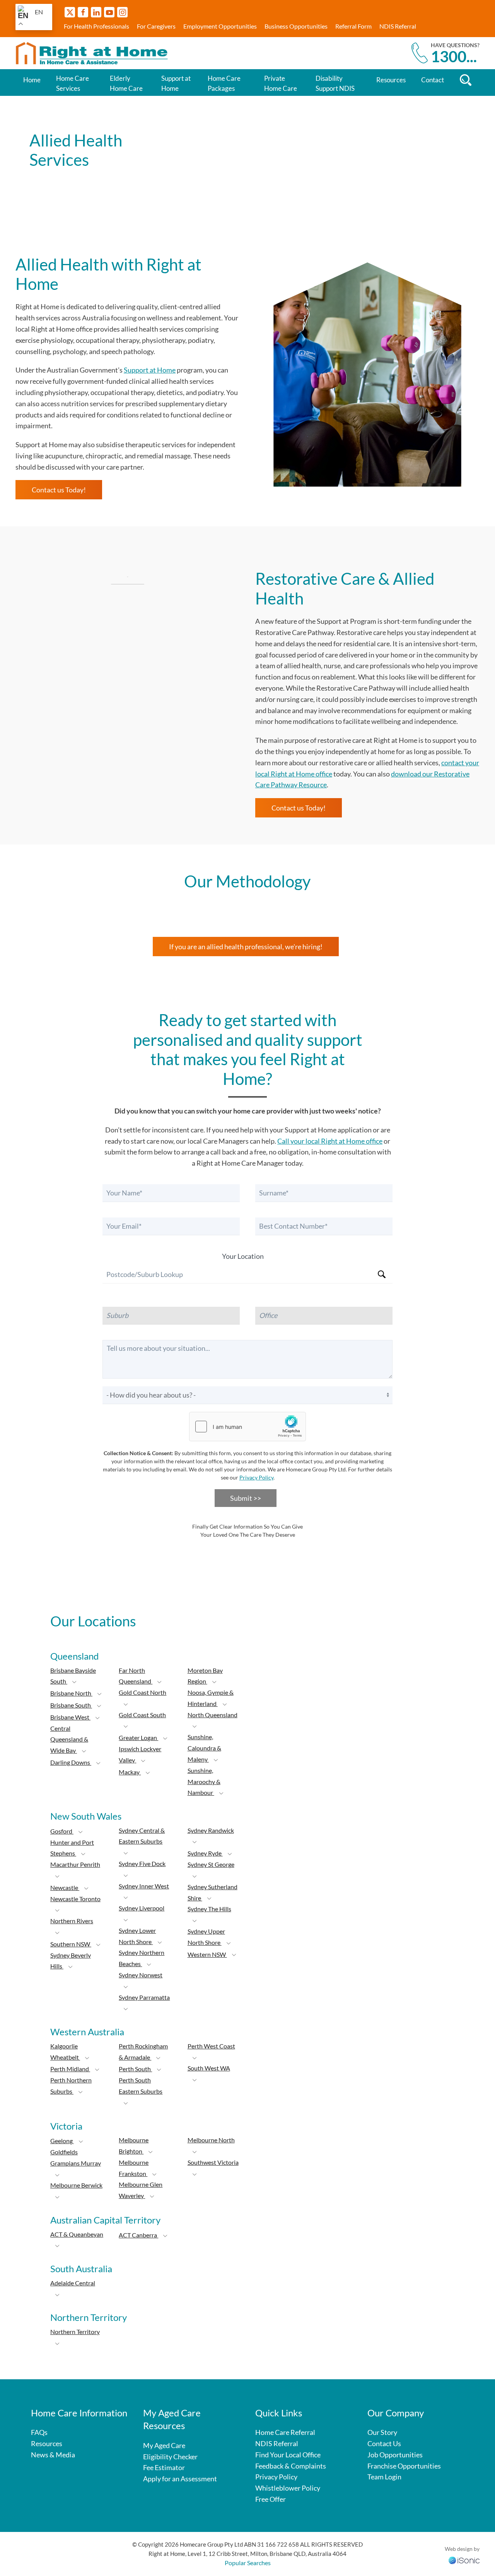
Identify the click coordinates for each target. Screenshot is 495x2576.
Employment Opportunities (220, 26)
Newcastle (65, 1887)
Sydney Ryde (205, 1853)
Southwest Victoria (213, 2162)
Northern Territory (75, 2332)
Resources (47, 2443)
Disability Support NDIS (335, 83)
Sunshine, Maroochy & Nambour (204, 1782)
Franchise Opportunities (404, 2466)
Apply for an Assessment (180, 2479)
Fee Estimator (164, 2467)
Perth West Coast (211, 2046)
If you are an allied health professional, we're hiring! (246, 947)
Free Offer (271, 2499)
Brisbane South (71, 1705)
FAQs (39, 2432)
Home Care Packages (224, 83)
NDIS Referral (398, 26)
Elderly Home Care (126, 83)
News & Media (53, 2455)
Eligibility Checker (170, 2457)
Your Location (243, 1256)
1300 (454, 56)
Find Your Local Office (288, 2455)
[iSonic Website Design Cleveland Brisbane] (464, 2559)
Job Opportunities (395, 2455)
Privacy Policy (256, 1477)
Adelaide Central (73, 2283)
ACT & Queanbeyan (77, 2234)
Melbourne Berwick (76, 2185)
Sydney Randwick (211, 1830)
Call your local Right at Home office (330, 1141)
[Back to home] (93, 53)
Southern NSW (71, 1944)
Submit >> (246, 1498)
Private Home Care (281, 83)
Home (32, 80)
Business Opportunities (296, 26)
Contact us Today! (59, 490)
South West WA (209, 2068)
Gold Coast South (142, 1715)
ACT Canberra (138, 2235)
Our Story (382, 2432)
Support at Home (176, 83)
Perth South (135, 2069)
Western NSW (207, 1954)
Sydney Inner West (144, 1886)
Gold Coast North (143, 1692)
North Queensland (213, 1715)
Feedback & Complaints (291, 2466)
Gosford (62, 1831)
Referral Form (353, 26)
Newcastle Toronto (75, 1899)
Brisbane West (70, 1717)
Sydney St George (211, 1864)
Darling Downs (71, 1762)
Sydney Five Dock (142, 1863)
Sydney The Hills (209, 1909)
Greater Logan (138, 1737)
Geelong (62, 2141)
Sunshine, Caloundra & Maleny (204, 1748)
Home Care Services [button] (73, 83)
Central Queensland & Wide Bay (69, 1739)
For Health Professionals (96, 26)
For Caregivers (156, 26)
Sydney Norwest (141, 1975)
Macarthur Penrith (75, 1864)
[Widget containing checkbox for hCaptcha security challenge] (247, 1427)
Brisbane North (71, 1693)
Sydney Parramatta (144, 1997)
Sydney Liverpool (142, 1908)
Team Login (384, 2477)
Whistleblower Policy (288, 2488)
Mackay (130, 1772)
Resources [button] (391, 80)
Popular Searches (248, 2563)
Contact (433, 80)
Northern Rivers (72, 1921)
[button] (74, 1682)
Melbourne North (211, 2140)
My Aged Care (164, 2445)
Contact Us (384, 2443)
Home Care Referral (285, 2432)
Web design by (462, 2549)
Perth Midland (70, 2069)
